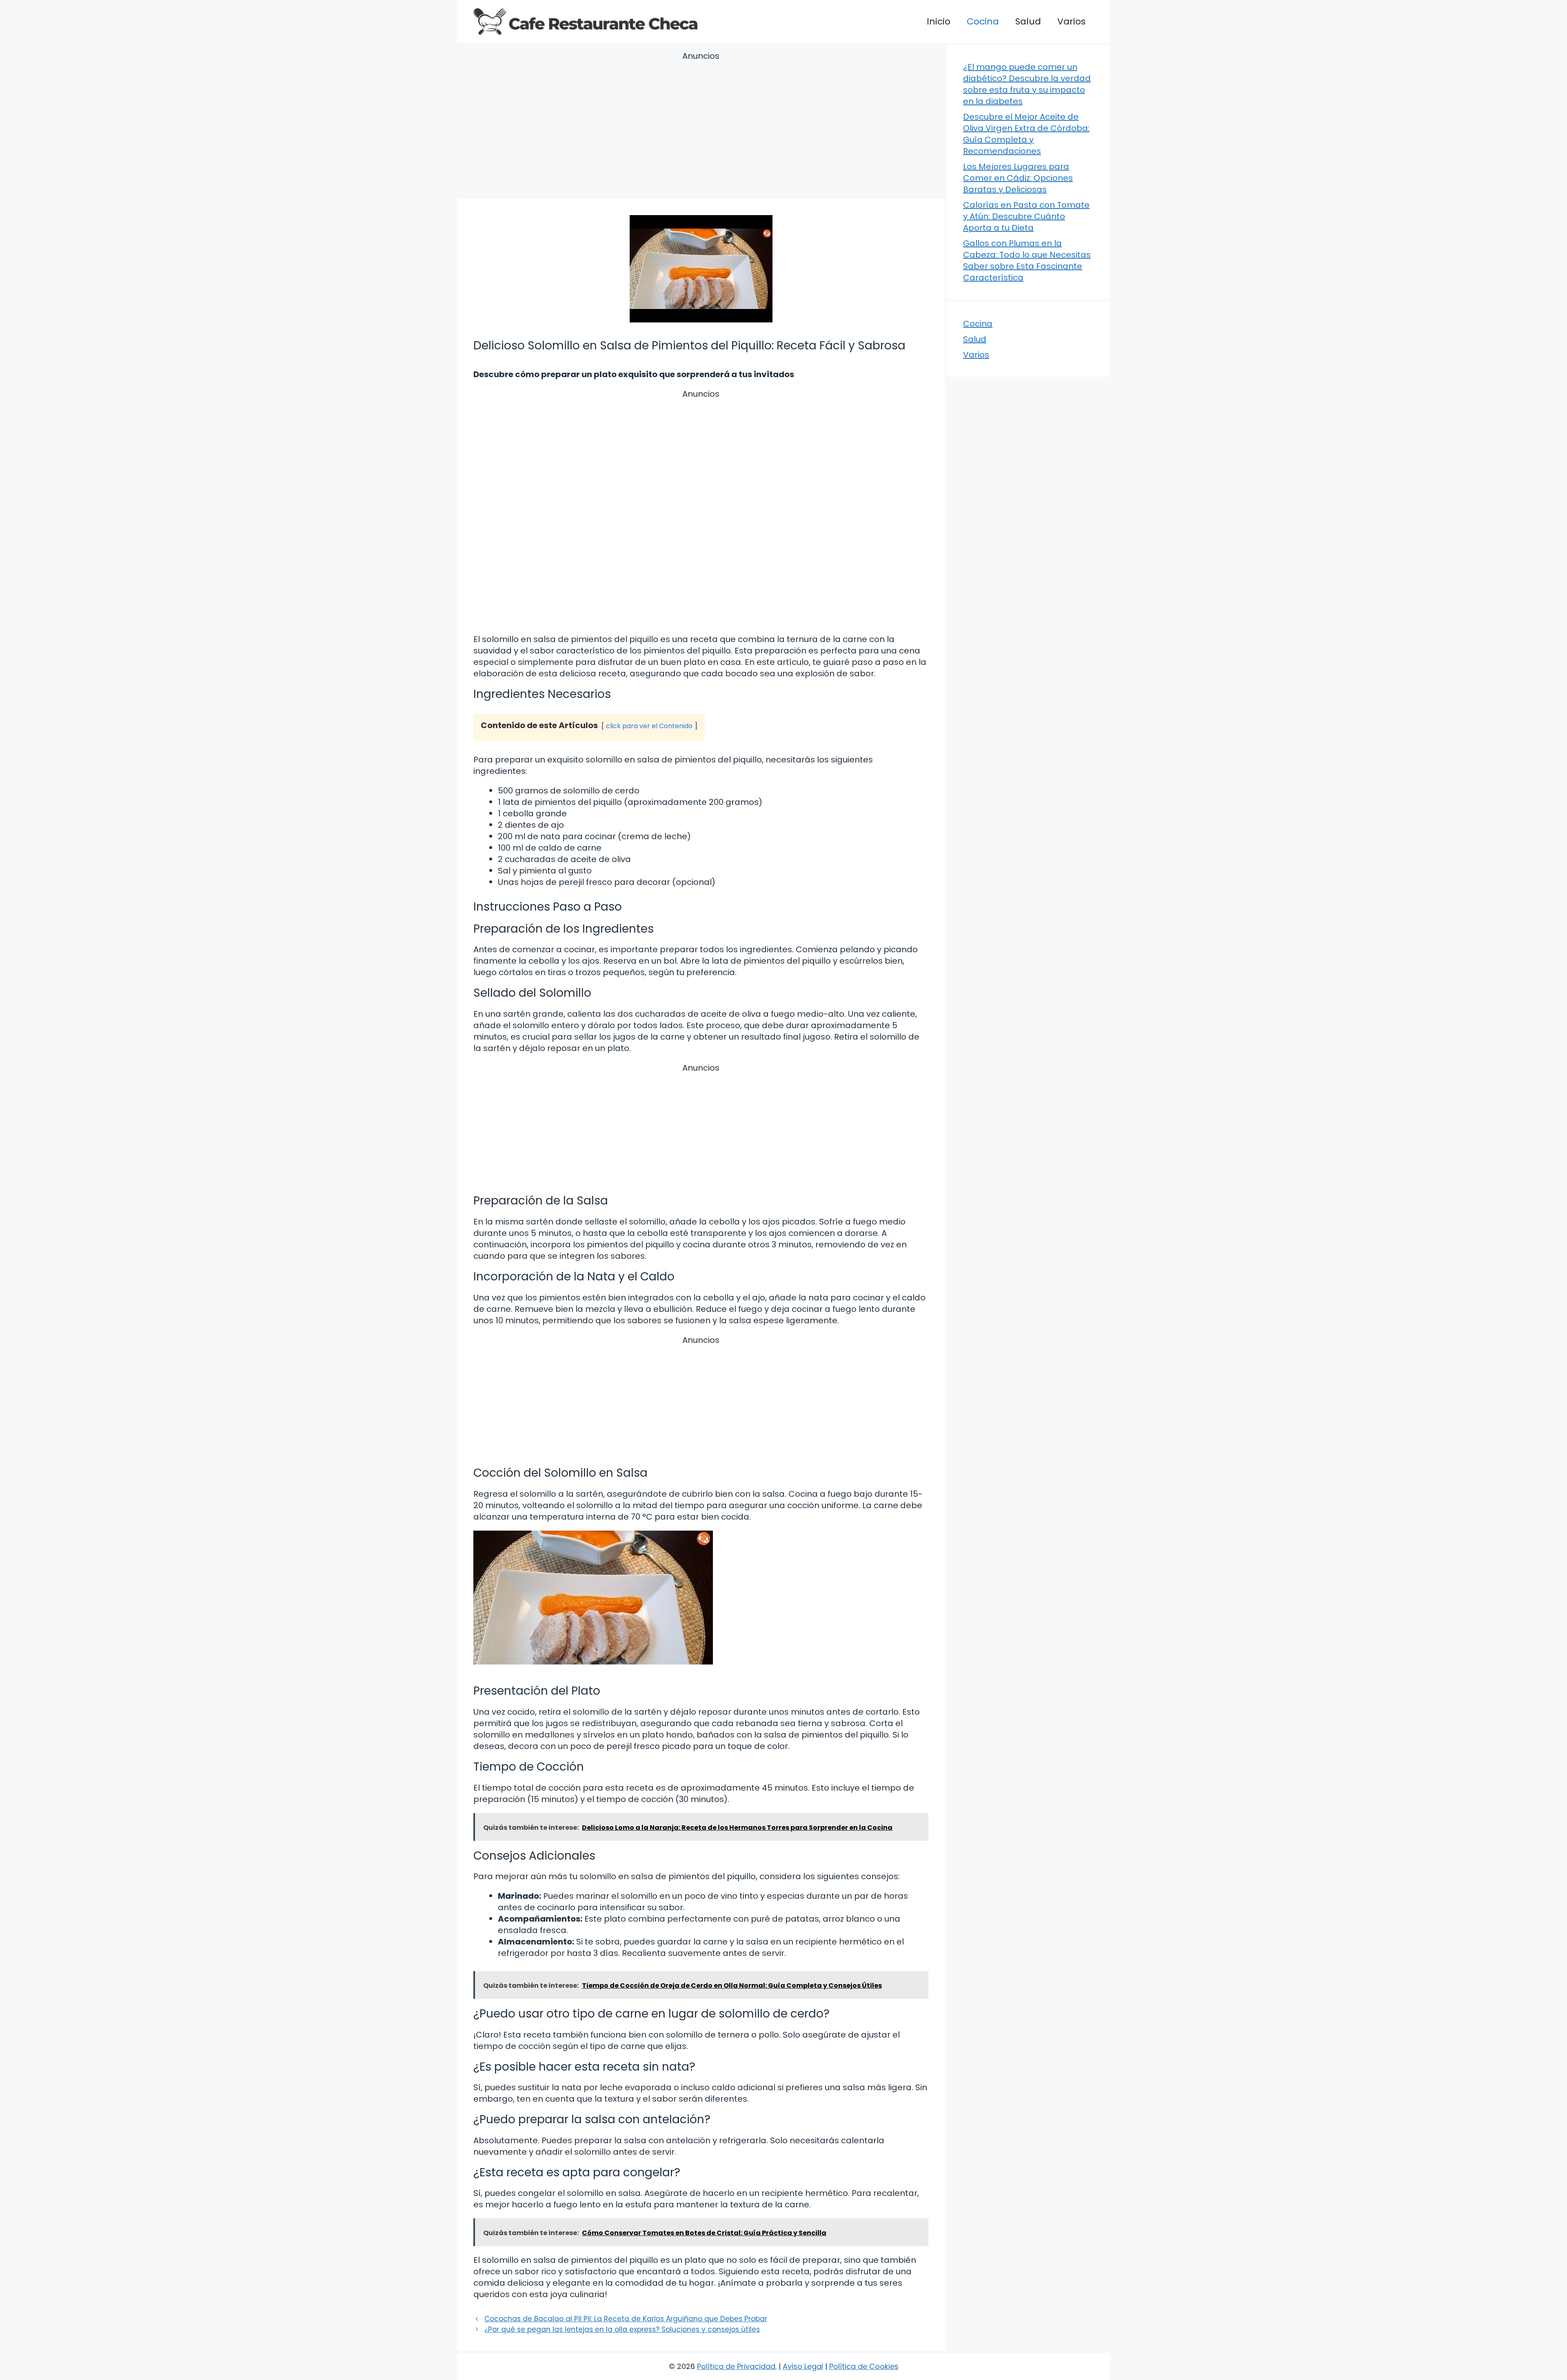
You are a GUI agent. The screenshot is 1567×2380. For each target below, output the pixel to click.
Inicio (939, 21)
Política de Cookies (864, 2366)
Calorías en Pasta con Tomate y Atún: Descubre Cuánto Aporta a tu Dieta (1026, 216)
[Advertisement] (701, 127)
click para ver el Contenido (649, 726)
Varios (1071, 21)
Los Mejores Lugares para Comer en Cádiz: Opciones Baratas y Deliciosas (1018, 178)
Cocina (983, 21)
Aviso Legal (803, 2366)
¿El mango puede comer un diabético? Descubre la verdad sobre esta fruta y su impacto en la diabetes (1027, 84)
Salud (1028, 21)
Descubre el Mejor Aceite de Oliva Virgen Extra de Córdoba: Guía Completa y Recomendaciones (1026, 134)
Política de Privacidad (736, 2366)
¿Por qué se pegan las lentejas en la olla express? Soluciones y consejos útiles (622, 2329)
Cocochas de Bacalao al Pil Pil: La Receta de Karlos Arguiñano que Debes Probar (626, 2319)
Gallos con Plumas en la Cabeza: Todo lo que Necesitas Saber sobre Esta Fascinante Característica (1027, 260)
